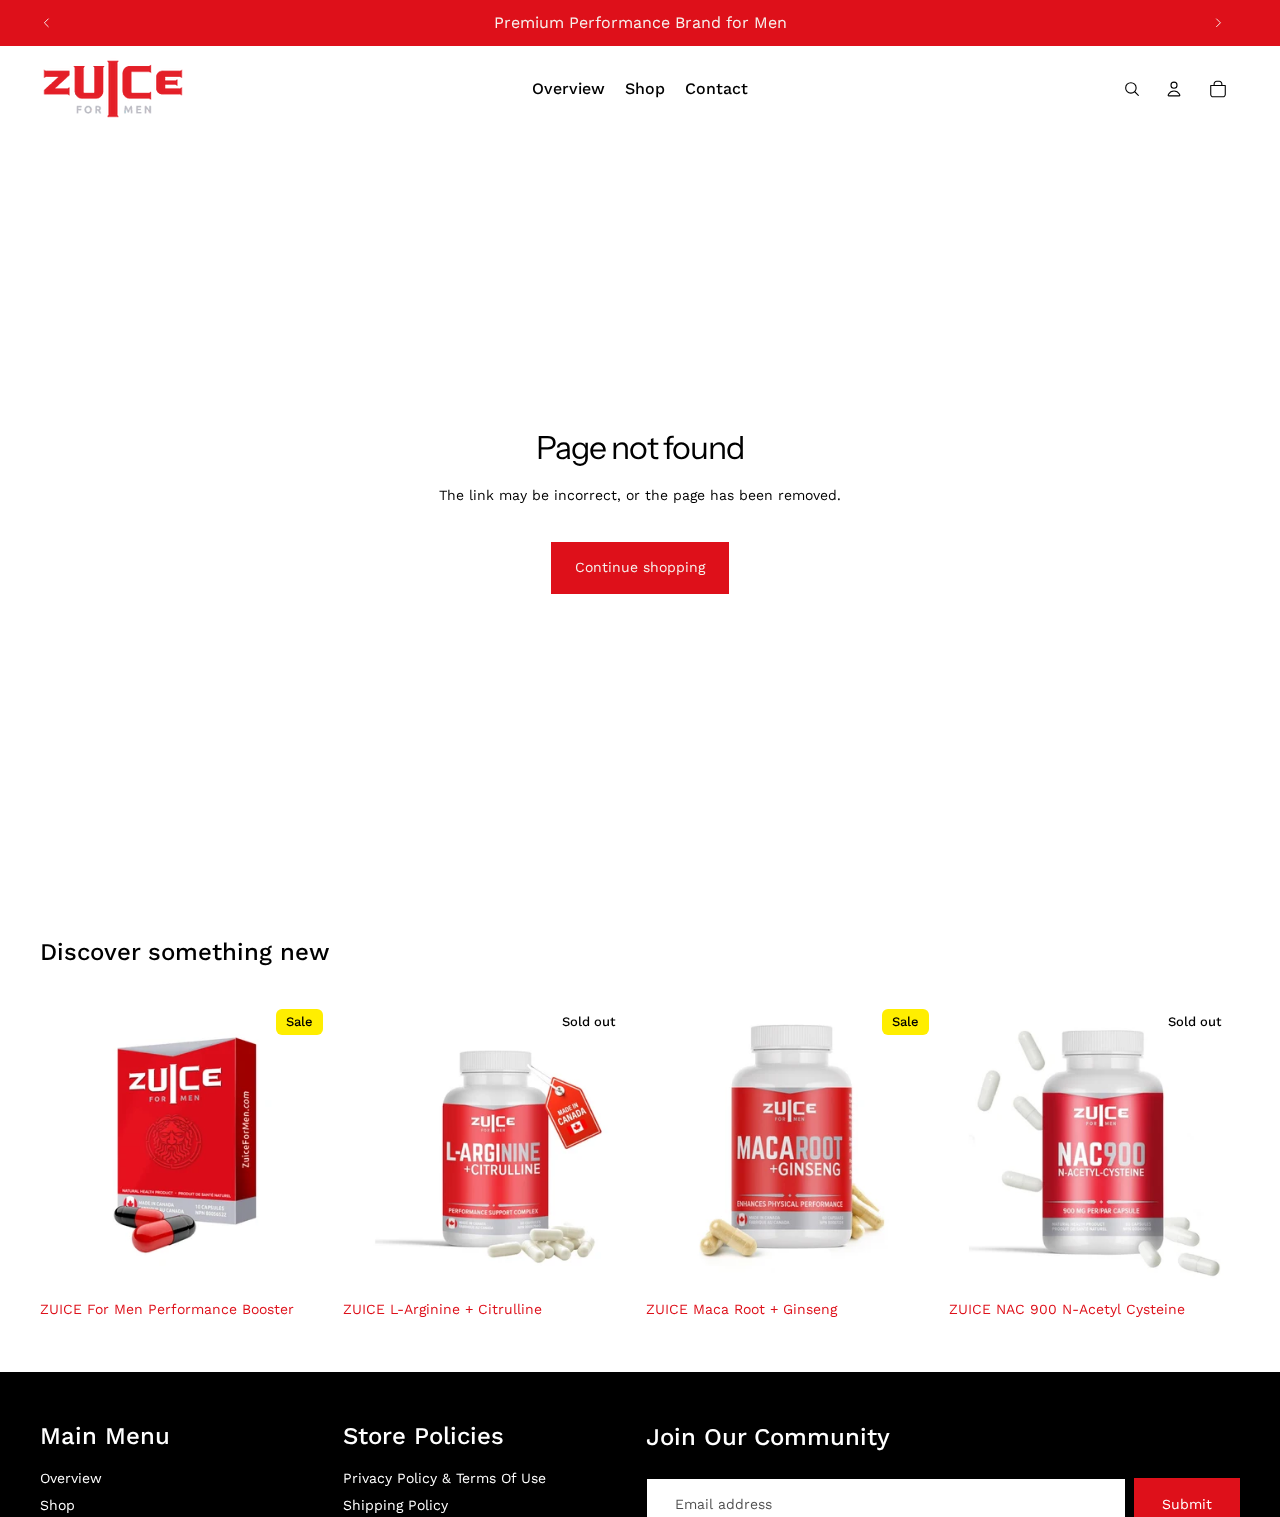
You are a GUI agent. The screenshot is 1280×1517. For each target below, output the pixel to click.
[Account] (1174, 89)
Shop (57, 1505)
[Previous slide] (47, 23)
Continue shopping (640, 567)
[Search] (1132, 89)
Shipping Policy (395, 1505)
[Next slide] (1218, 23)
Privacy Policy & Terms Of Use (444, 1478)
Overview (71, 1478)
